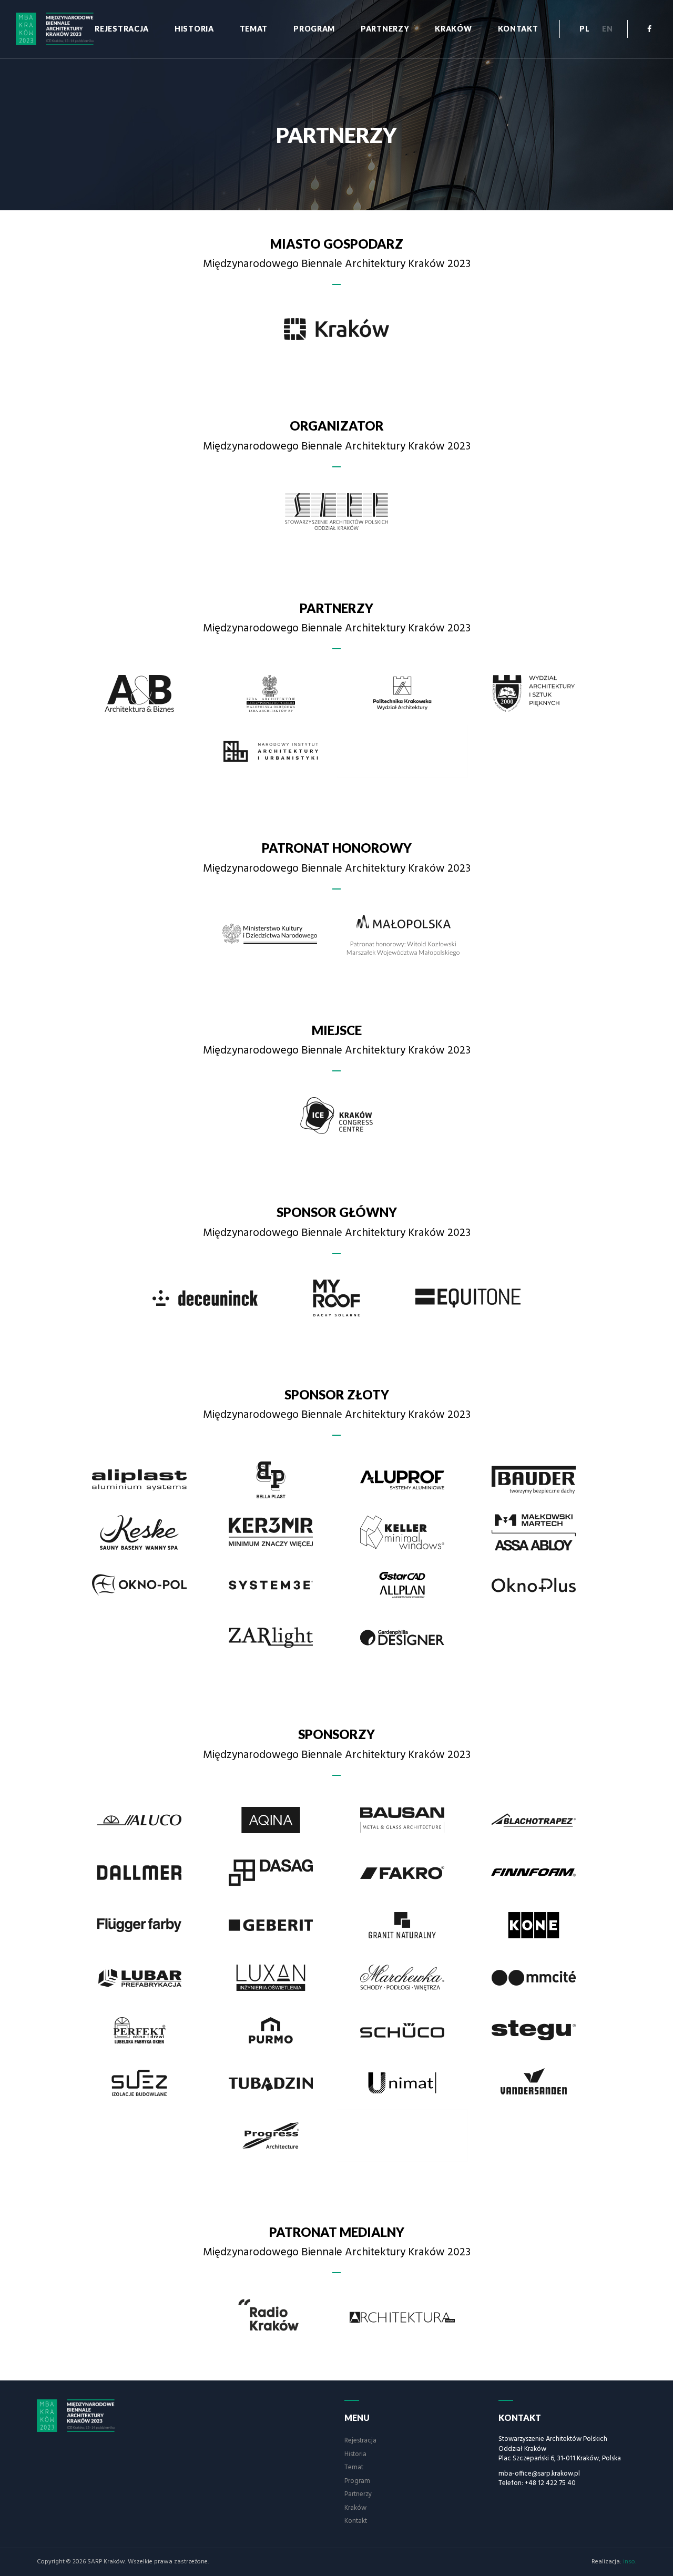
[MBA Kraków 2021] (62, 29)
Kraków (453, 29)
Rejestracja (122, 29)
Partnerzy (385, 29)
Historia (194, 29)
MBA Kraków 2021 (83, 2416)
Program (314, 29)
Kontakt (518, 29)
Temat (254, 29)
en (607, 29)
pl (584, 29)
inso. (630, 2562)
